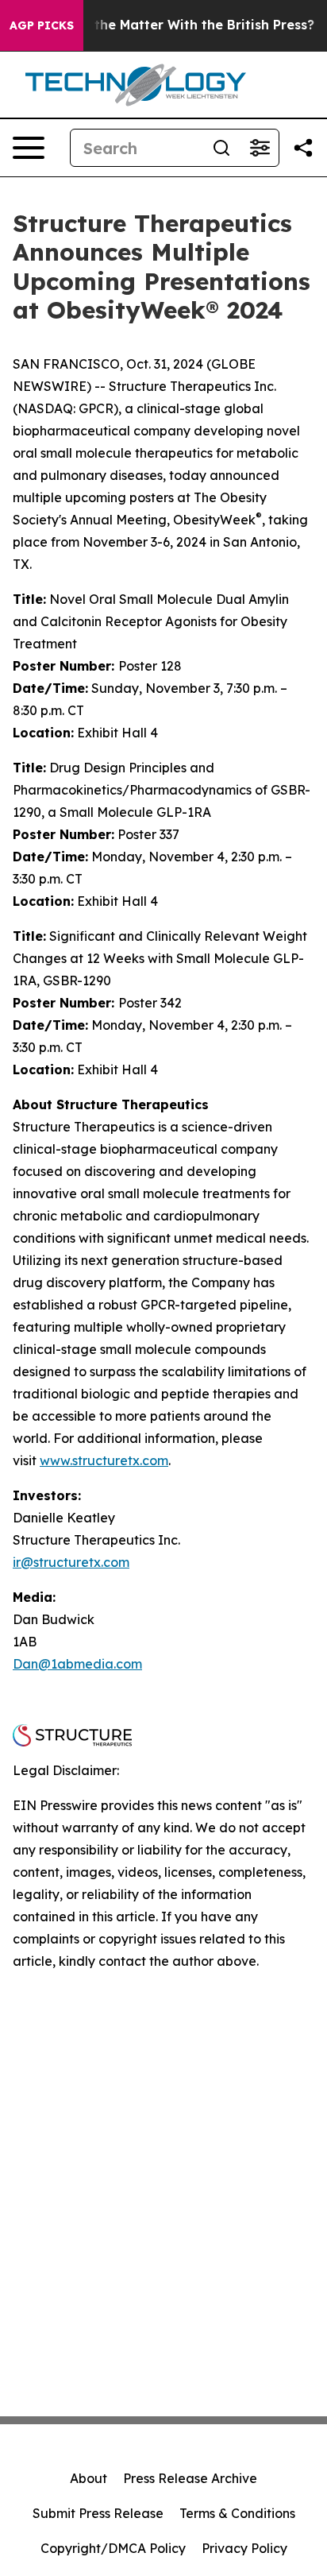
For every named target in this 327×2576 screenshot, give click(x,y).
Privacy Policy (244, 2548)
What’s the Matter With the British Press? (180, 25)
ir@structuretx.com (71, 1562)
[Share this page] (303, 148)
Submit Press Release (98, 2513)
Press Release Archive (190, 2478)
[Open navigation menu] (29, 148)
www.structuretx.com (104, 1460)
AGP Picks (42, 25)
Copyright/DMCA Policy (113, 2548)
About (88, 2478)
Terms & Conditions (237, 2513)
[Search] (221, 148)
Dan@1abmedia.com (77, 1664)
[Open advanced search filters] (260, 148)
